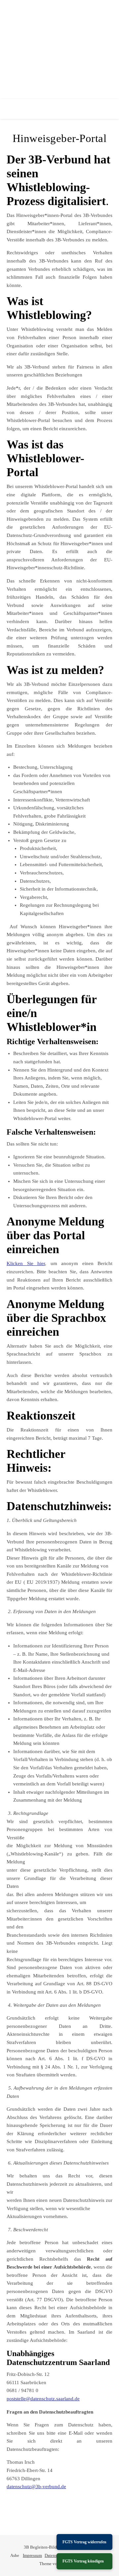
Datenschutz (56, 2555)
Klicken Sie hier (26, 1263)
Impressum (32, 2555)
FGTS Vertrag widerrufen (84, 2542)
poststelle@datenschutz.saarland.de (43, 2399)
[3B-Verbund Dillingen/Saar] (59, 50)
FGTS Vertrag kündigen (83, 2561)
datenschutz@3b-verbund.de (36, 2487)
